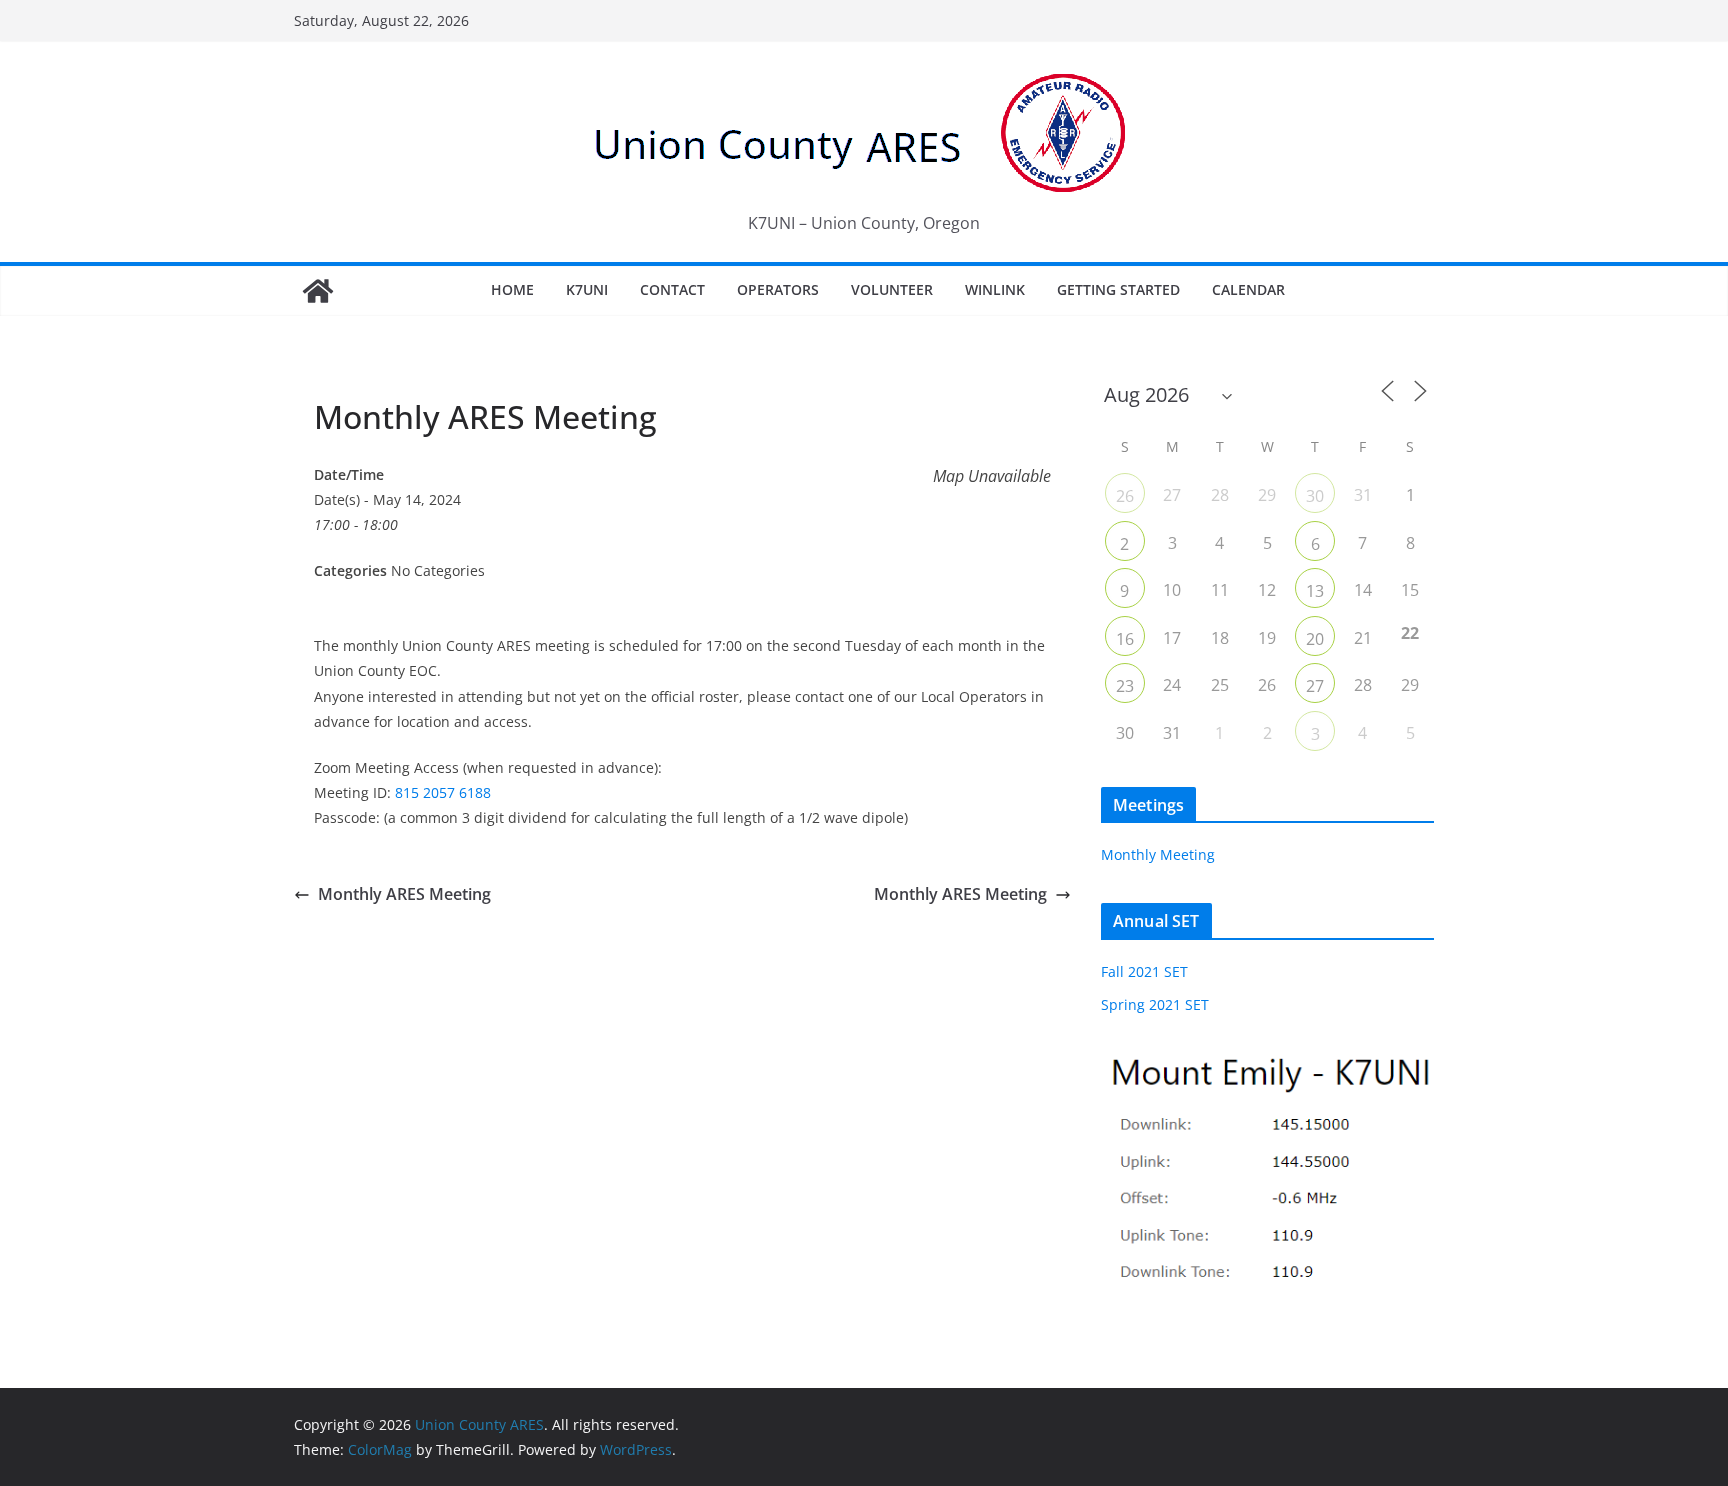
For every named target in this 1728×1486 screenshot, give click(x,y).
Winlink (995, 289)
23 (1125, 686)
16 (1125, 639)
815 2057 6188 (443, 792)
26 (1125, 496)
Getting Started (1118, 289)
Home (512, 289)
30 (1315, 496)
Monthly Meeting (1158, 854)
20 (1315, 639)
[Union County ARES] (318, 291)
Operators (778, 289)
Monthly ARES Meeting (404, 894)
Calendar (1248, 289)
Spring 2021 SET (1155, 1004)
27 (1315, 686)
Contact (672, 289)
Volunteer (892, 289)
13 (1315, 591)
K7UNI (587, 289)
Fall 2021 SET (1144, 971)
